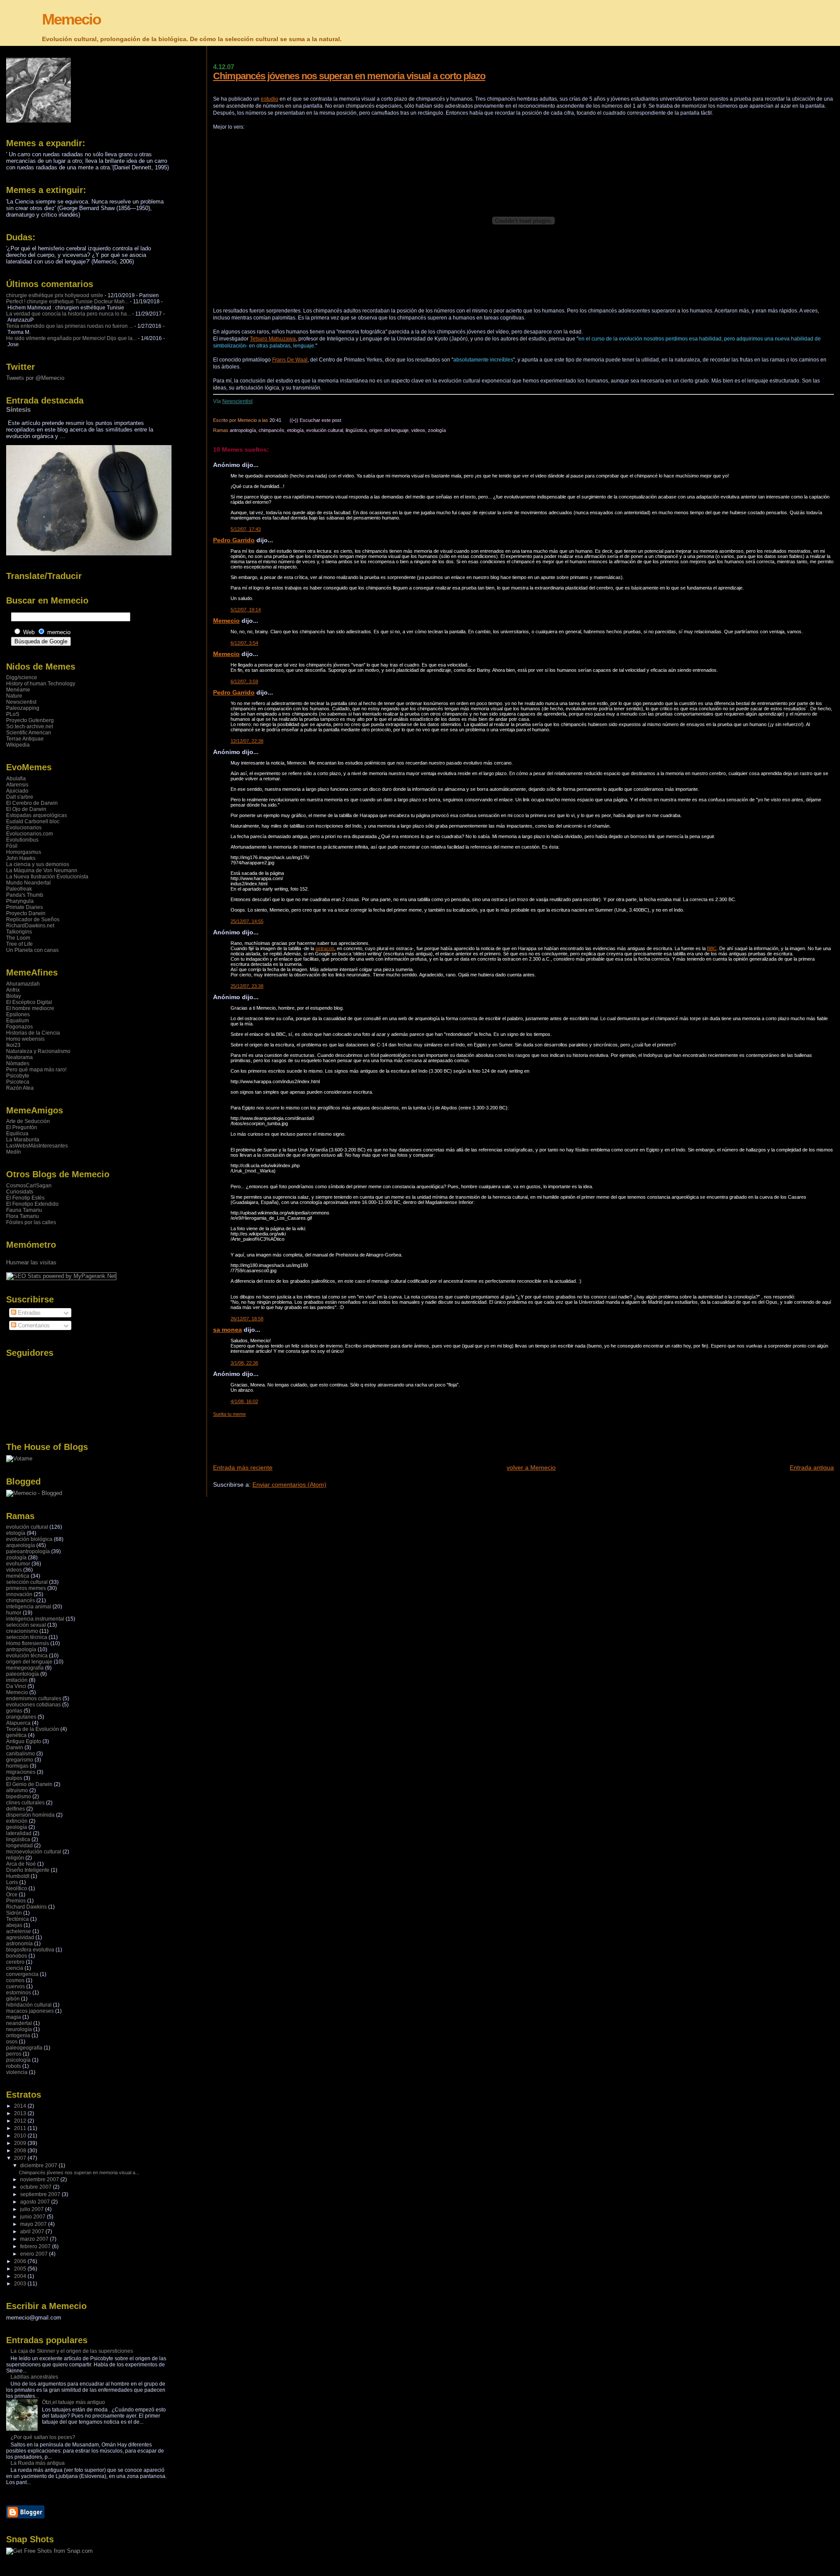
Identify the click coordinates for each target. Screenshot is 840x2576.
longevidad (19, 1846)
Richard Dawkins (26, 1907)
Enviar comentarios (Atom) (289, 1485)
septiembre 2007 (41, 2194)
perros (14, 2054)
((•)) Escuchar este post (315, 420)
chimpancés (271, 430)
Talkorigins (19, 932)
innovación (19, 1594)
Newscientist (237, 401)
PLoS (13, 714)
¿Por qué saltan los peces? (43, 2437)
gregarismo (20, 1760)
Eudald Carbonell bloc (33, 821)
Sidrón (14, 1913)
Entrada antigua (812, 1467)
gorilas (14, 1711)
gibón (13, 1999)
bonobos (17, 1956)
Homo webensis (25, 1039)
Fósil (12, 846)
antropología (243, 430)
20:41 (275, 420)
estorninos (19, 1993)
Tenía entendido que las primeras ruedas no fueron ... (70, 326)
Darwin (15, 1748)
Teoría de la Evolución (33, 1729)
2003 (21, 2284)
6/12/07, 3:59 (244, 681)
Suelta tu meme (229, 1414)
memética (18, 1576)
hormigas (17, 1766)
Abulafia (16, 779)
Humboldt (18, 1876)
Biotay (14, 996)
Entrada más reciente (243, 1467)
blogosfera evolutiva (30, 1950)
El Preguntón (22, 1127)
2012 (21, 2121)
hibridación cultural (29, 2005)
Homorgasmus (24, 852)
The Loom (18, 938)
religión (15, 1858)
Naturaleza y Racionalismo (38, 1051)
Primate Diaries (24, 907)
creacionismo (22, 1631)
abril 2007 (33, 2232)
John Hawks (21, 858)
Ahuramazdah (23, 984)
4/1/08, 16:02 (244, 1401)
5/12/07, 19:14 (246, 610)
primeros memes (26, 1588)
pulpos (14, 1778)
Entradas (28, 1313)
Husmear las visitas (31, 1262)
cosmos (15, 1980)
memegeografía (25, 1668)
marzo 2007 (35, 2239)
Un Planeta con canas (32, 950)
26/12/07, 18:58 (247, 1319)
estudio (269, 99)
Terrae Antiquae (25, 739)
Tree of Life (19, 944)
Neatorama (19, 1057)
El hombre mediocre (30, 1008)
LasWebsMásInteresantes (37, 1146)
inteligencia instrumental (35, 1619)
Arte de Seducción (28, 1121)
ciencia (15, 1968)
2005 (21, 2269)
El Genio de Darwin (29, 1784)
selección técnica (27, 1637)
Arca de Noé (21, 1864)
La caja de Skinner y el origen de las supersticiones (72, 2351)
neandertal (19, 2023)
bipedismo (19, 1797)
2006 (21, 2261)
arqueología (21, 1545)
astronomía (19, 1944)
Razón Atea (20, 1088)
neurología (19, 2029)
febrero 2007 (36, 2246)
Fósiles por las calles (31, 1222)
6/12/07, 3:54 (244, 643)
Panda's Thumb (25, 895)
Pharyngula (20, 901)
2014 (21, 2106)
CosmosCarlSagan (29, 1186)
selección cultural (27, 1582)
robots (14, 2066)
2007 (21, 2158)
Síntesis (18, 409)
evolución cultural (325, 430)
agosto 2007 (36, 2202)
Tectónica (17, 1919)
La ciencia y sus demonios (38, 864)
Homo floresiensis (28, 1643)
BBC (712, 948)
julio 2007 (33, 2209)
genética (16, 1735)
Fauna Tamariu (24, 1210)
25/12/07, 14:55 (247, 921)
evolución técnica (27, 1656)
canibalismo (21, 1754)
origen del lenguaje (389, 430)
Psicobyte (18, 1076)
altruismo (17, 1790)
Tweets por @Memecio (35, 378)
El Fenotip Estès (25, 1198)
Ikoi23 (13, 1045)
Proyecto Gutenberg (30, 720)
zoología (437, 430)
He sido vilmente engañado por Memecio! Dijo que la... (71, 338)
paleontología (23, 1674)
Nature (14, 696)
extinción (17, 1821)
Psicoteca (18, 1082)
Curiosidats (20, 1192)
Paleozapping (23, 708)
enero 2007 (35, 2254)
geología (17, 1827)
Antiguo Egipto (24, 1741)
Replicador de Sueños (33, 919)
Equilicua (17, 1134)
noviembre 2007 (40, 2179)
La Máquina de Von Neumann (42, 870)
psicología (18, 2060)
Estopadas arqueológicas (37, 815)
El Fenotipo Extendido (32, 1204)
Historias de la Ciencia (33, 1033)
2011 (21, 2128)
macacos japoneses (30, 2011)
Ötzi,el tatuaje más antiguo (73, 2402)
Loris (12, 1882)
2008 (21, 2151)
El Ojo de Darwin (26, 809)
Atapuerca (18, 1723)
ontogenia (18, 2036)
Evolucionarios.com (30, 834)
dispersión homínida (30, 1815)
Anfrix (13, 990)
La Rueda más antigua (38, 2463)
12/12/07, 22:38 (247, 741)
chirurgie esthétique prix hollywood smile (55, 295)
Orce (12, 1895)
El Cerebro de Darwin (32, 803)
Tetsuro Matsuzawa (273, 339)
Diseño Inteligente (28, 1870)
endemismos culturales (34, 1699)
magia (14, 2017)
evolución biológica (29, 1539)
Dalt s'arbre (20, 797)
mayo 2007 (34, 2224)
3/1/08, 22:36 (244, 1363)
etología (295, 430)
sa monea (227, 1330)
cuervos (16, 1986)
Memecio (71, 19)
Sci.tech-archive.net (30, 726)
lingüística (356, 430)
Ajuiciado (17, 791)
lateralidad (19, 1833)
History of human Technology (41, 684)
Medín (14, 1152)
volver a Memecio (531, 1467)
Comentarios (33, 1325)
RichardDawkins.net (30, 926)
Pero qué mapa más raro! (36, 1070)
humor (14, 1613)
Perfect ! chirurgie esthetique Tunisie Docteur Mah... (67, 302)
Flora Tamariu (23, 1216)
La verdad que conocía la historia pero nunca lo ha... (68, 314)
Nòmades (18, 1063)
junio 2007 (33, 2217)
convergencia (22, 1974)
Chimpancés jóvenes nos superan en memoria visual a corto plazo (349, 76)
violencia (17, 2072)
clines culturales (25, 1803)
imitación (17, 1680)
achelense (19, 1931)
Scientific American (29, 733)
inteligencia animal (29, 1607)
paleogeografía (24, 2048)
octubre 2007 (37, 2187)
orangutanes (21, 1717)
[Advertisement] (372, 1437)
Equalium (17, 1021)
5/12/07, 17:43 (246, 529)
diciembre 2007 (39, 2165)
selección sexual (26, 1625)
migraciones (21, 1772)
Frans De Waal (290, 360)
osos (12, 2042)
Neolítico (17, 1888)
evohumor (18, 1564)
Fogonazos (19, 1027)
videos (418, 430)
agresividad (20, 1937)
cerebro (15, 1962)
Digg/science (22, 677)
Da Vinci (16, 1686)
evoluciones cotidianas (33, 1705)
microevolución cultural (34, 1852)
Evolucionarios (24, 828)
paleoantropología (28, 1551)
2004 (21, 2276)
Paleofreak (19, 889)
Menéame (18, 690)
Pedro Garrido (234, 540)
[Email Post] (343, 420)
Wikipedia (18, 745)
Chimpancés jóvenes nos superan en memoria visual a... (79, 2172)
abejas (14, 1925)
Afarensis (17, 785)
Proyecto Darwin (26, 913)
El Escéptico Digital (29, 1002)
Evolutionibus (22, 840)
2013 (21, 2113)
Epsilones (18, 1014)
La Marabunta (23, 1140)
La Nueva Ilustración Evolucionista (47, 877)
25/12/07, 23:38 (247, 986)
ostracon (325, 948)
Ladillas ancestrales (34, 2377)
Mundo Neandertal (28, 883)
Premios (16, 1901)
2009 (21, 2143)
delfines (16, 1809)
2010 (21, 2136)
